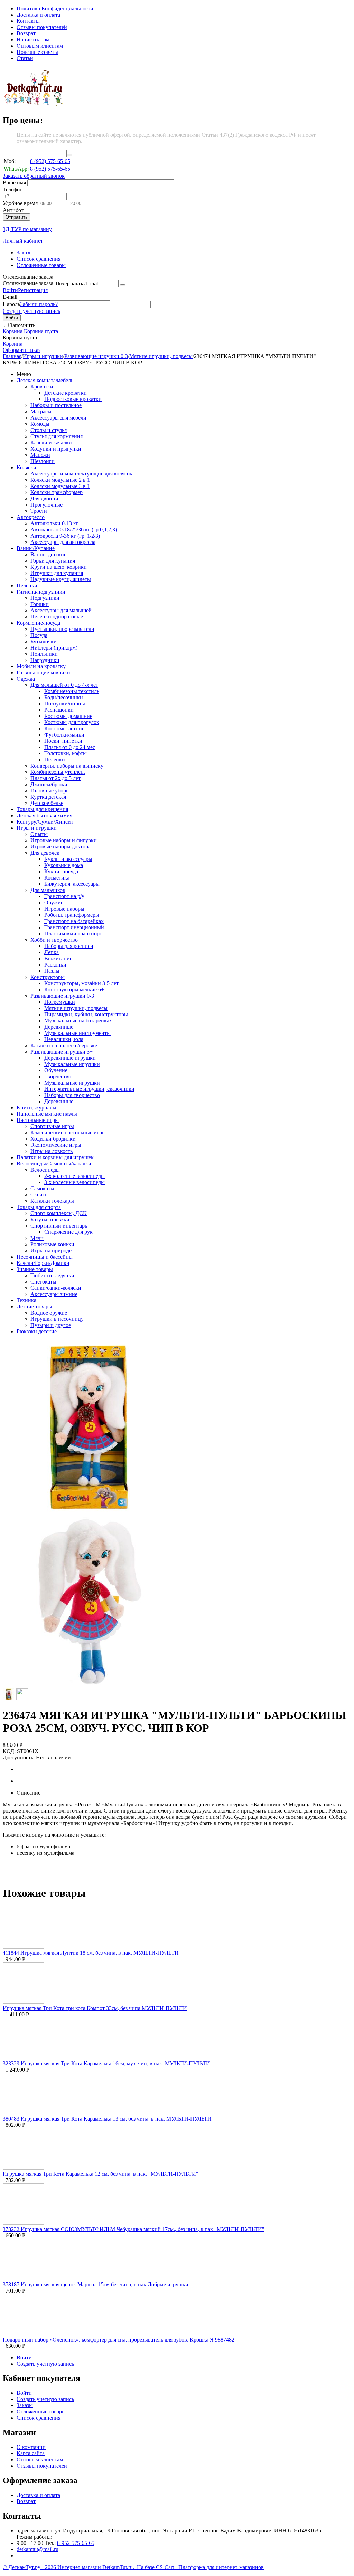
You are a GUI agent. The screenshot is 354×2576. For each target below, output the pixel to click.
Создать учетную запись (31, 311)
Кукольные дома (64, 865)
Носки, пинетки (63, 741)
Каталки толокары (52, 1201)
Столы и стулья (49, 430)
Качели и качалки (51, 443)
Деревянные (59, 1027)
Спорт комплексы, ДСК (59, 1213)
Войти (10, 290)
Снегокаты (43, 1282)
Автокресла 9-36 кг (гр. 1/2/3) (65, 536)
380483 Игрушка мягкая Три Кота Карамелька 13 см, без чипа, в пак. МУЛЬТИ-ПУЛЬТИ (107, 2119)
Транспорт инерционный (74, 927)
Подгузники (45, 598)
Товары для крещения (42, 809)
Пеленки (27, 585)
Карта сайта (31, 2453)
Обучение (56, 1070)
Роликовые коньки (52, 1244)
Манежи (40, 455)
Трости (39, 511)
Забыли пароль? (39, 304)
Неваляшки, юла (64, 1039)
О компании (31, 2447)
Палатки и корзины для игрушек (55, 1157)
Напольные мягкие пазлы (47, 1114)
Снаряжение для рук (68, 1232)
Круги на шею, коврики (59, 567)
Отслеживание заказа (28, 283)
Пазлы (52, 971)
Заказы (25, 253)
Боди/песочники (64, 697)
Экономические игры (56, 1145)
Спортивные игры (52, 1126)
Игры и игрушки (43, 356)
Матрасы (41, 411)
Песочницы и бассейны (45, 1257)
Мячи (37, 1238)
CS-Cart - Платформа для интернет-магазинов (210, 2567)
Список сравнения (39, 259)
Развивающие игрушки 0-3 (96, 356)
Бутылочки (44, 641)
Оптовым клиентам (40, 46)
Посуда (39, 635)
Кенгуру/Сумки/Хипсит (45, 822)
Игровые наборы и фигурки (64, 840)
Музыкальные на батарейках (78, 1021)
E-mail (10, 297)
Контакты (28, 21)
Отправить (17, 217)
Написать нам (33, 40)
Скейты (40, 1195)
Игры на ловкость (52, 1151)
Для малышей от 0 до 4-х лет (64, 685)
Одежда (26, 679)
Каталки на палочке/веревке (64, 1045)
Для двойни (44, 498)
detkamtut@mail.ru (38, 2549)
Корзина (13, 344)
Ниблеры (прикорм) (54, 648)
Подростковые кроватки (73, 399)
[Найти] (69, 155)
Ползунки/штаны (65, 704)
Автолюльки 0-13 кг (54, 523)
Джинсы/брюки (49, 784)
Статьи (25, 58)
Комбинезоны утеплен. (58, 772)
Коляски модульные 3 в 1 (60, 486)
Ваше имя (14, 182)
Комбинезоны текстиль (72, 691)
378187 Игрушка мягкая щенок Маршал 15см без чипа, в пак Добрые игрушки (96, 2284)
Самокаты (42, 1188)
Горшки (40, 604)
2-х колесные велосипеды (74, 1176)
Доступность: (19, 1757)
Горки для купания (53, 561)
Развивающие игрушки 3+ (62, 1052)
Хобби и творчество (54, 940)
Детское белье (47, 803)
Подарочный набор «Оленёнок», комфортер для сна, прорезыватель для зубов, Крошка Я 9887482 (119, 2340)
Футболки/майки (64, 735)
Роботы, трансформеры (72, 915)
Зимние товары (35, 1269)
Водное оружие (49, 1313)
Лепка (52, 952)
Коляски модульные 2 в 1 (60, 480)
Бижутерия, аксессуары (72, 884)
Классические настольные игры (68, 1132)
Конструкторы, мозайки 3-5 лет (81, 983)
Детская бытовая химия (44, 815)
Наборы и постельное (56, 405)
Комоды (40, 424)
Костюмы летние (64, 728)
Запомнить (22, 325)
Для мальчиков (48, 890)
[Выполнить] (123, 285)
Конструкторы (48, 977)
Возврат (26, 33)
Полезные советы (37, 52)
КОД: (9, 1751)
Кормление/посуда (38, 623)
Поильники (44, 654)
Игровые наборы (64, 909)
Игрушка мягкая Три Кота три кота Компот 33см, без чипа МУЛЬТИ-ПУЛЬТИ (95, 2008)
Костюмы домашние (68, 716)
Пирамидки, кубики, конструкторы (86, 1014)
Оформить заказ (22, 350)
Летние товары (34, 1306)
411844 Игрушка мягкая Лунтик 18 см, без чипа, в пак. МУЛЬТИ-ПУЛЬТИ (91, 1953)
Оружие (54, 902)
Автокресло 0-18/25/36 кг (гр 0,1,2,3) (74, 530)
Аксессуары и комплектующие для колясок (81, 474)
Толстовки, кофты (66, 753)
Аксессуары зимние (54, 1294)
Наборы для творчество (72, 1095)
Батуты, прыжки (50, 1219)
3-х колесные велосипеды (74, 1182)
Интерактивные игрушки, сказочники (89, 1089)
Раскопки (55, 965)
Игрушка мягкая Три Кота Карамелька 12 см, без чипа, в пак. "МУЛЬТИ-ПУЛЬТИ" (101, 2174)
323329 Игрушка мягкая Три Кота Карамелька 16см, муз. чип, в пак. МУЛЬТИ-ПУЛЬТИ (106, 2063)
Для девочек (45, 853)
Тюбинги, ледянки (52, 1275)
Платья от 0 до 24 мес (70, 747)
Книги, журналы (36, 1108)
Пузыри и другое (51, 1325)
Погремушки (60, 1002)
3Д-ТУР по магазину (27, 229)
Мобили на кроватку (41, 666)
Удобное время (20, 203)
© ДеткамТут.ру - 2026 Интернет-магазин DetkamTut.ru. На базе (79, 2567)
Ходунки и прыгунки (56, 449)
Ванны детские (48, 554)
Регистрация (33, 290)
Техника (26, 1300)
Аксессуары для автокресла (63, 542)
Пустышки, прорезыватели (62, 629)
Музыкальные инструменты (77, 1033)
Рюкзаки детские (37, 1331)
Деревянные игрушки (70, 1058)
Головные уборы (50, 791)
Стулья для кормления (57, 436)
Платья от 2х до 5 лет (55, 778)
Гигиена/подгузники (41, 592)
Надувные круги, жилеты (61, 579)
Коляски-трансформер (57, 492)
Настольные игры (38, 1120)
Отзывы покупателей (42, 27)
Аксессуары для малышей (61, 610)
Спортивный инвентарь (59, 1226)
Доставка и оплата (38, 15)
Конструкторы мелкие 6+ (74, 989)
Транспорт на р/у (64, 896)
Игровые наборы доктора (60, 847)
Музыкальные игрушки (72, 1064)
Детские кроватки (66, 393)
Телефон (13, 189)
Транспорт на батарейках (74, 921)
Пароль (11, 304)
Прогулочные (46, 505)
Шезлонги (43, 461)
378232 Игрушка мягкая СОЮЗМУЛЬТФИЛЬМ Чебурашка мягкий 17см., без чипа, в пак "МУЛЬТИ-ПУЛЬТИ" (134, 2229)
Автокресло (31, 517)
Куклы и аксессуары (68, 859)
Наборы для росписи (69, 946)
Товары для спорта (39, 1207)
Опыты (39, 834)
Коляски (26, 467)
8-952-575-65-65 (76, 2543)
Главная (12, 356)
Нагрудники (45, 660)
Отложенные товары (41, 265)
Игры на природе (51, 1251)
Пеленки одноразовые (57, 617)
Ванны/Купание (36, 548)
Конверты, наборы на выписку (67, 766)
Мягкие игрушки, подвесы (161, 356)
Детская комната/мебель (45, 380)
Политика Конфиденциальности (55, 8)
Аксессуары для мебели (58, 418)
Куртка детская (48, 797)
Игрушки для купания (57, 573)
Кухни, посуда (61, 871)
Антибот (13, 210)
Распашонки (59, 710)
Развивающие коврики (43, 672)
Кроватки (42, 387)
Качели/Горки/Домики (43, 1263)
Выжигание (58, 958)
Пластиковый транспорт (73, 934)
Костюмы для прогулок (72, 722)
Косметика (57, 878)
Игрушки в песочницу (57, 1319)
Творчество (58, 1076)
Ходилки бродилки (53, 1139)
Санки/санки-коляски (56, 1288)
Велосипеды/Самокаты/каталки (54, 1164)
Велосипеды (45, 1170)
